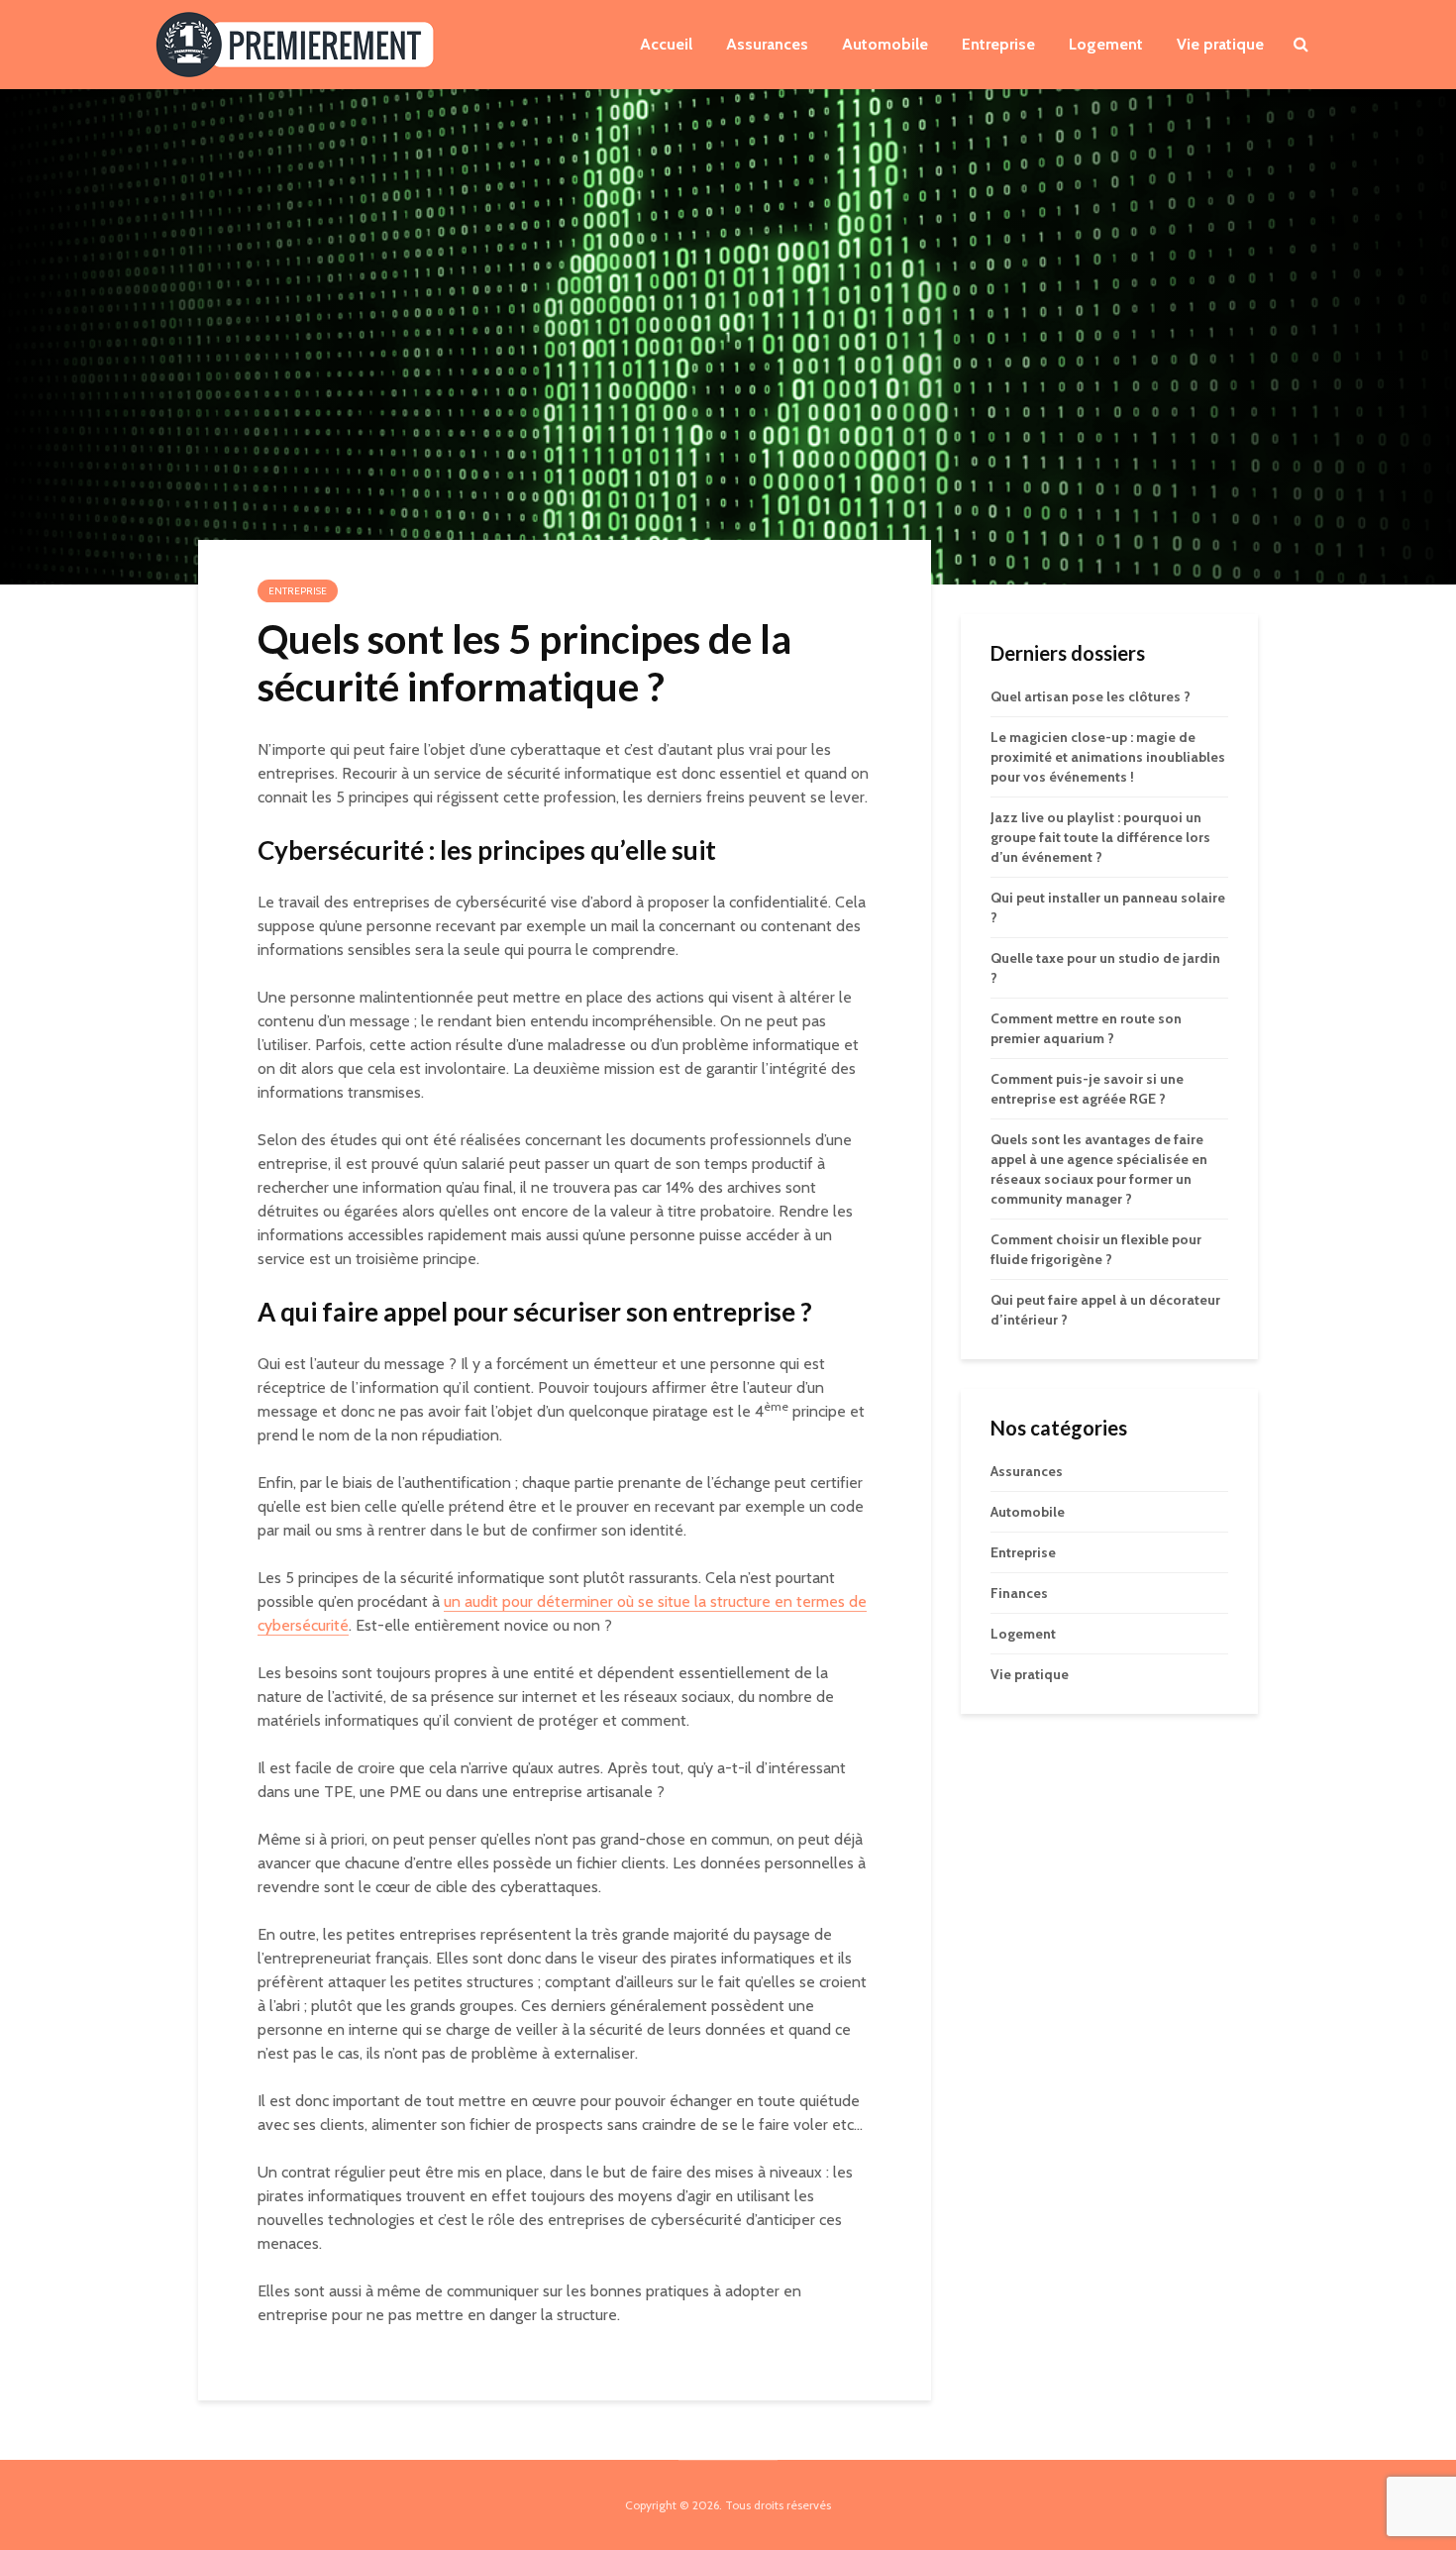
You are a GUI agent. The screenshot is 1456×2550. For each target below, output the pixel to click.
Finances (1019, 1593)
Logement (1106, 44)
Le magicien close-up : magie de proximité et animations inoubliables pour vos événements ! (1108, 757)
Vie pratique (1220, 44)
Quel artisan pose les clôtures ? (1091, 696)
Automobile (885, 44)
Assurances (767, 44)
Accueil (666, 44)
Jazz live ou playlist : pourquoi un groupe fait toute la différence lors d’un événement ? (1100, 837)
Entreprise (998, 44)
